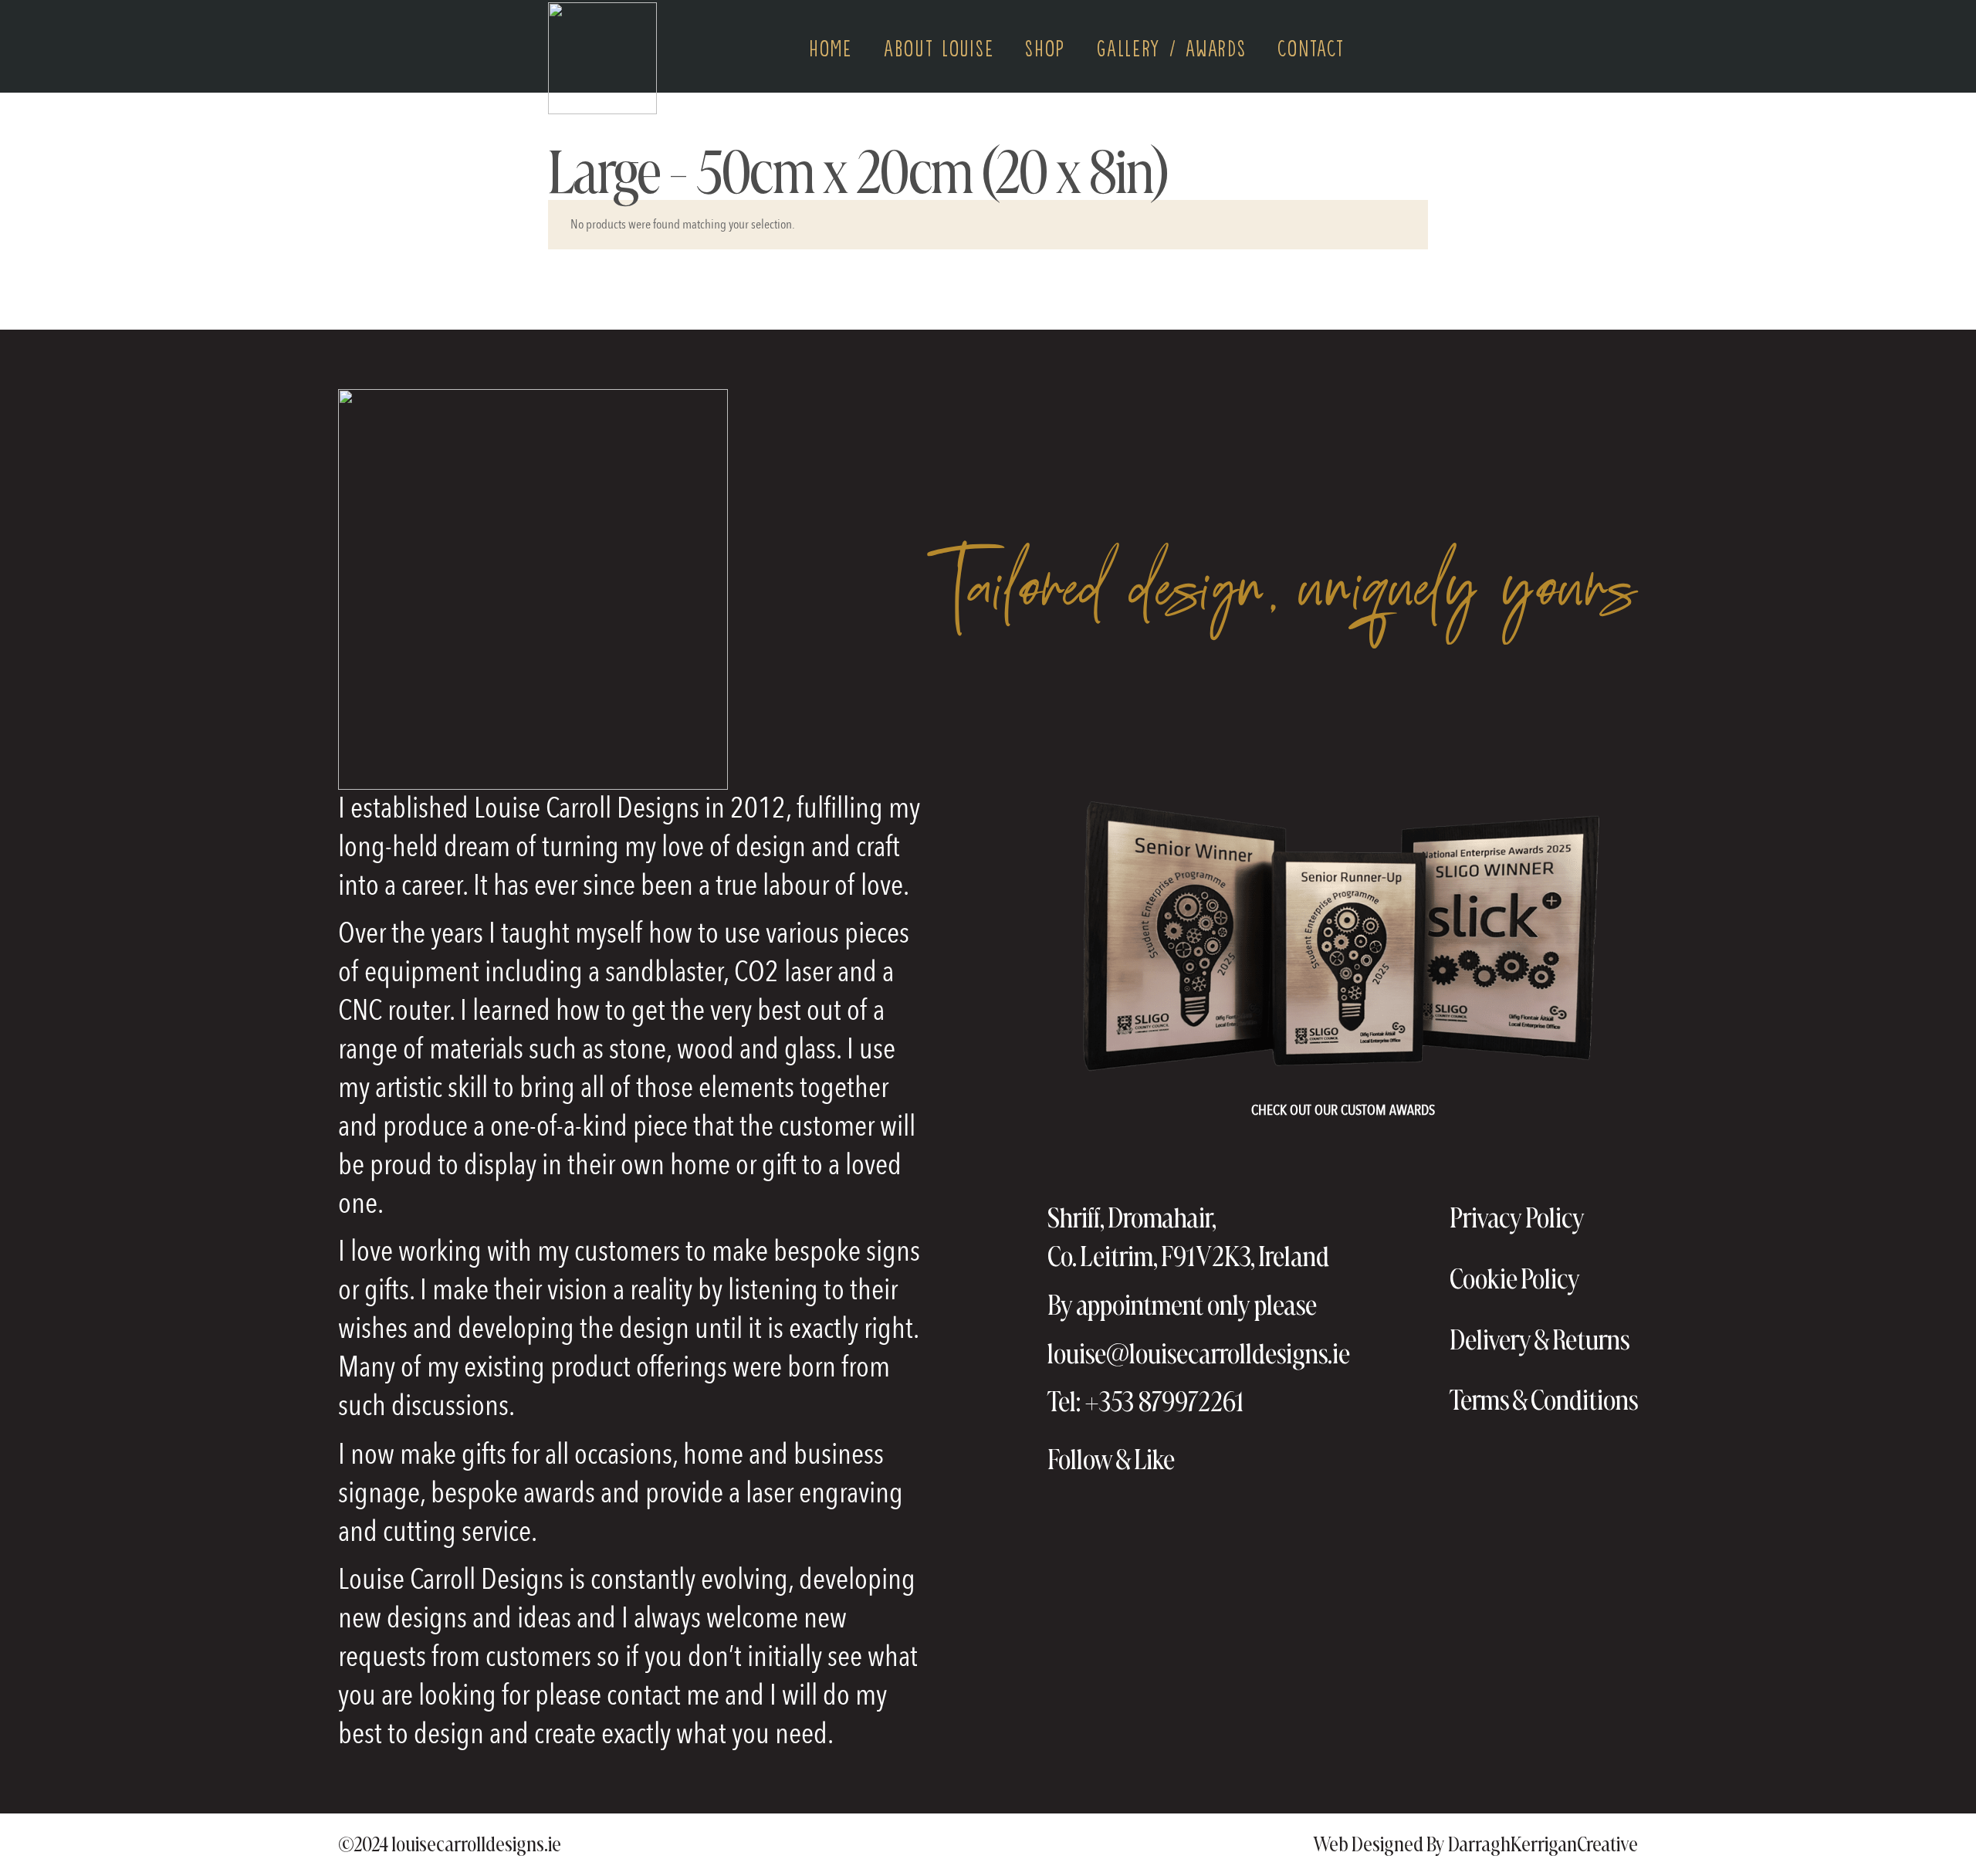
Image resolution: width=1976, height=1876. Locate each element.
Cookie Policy (1515, 1278)
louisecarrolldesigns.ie (476, 1844)
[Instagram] (1249, 1459)
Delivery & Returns (1540, 1339)
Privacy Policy (1517, 1217)
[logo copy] (602, 58)
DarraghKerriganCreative (1543, 1844)
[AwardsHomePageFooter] (1343, 939)
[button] (1419, 46)
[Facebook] (1205, 1459)
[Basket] (1382, 47)
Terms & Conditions (1544, 1400)
